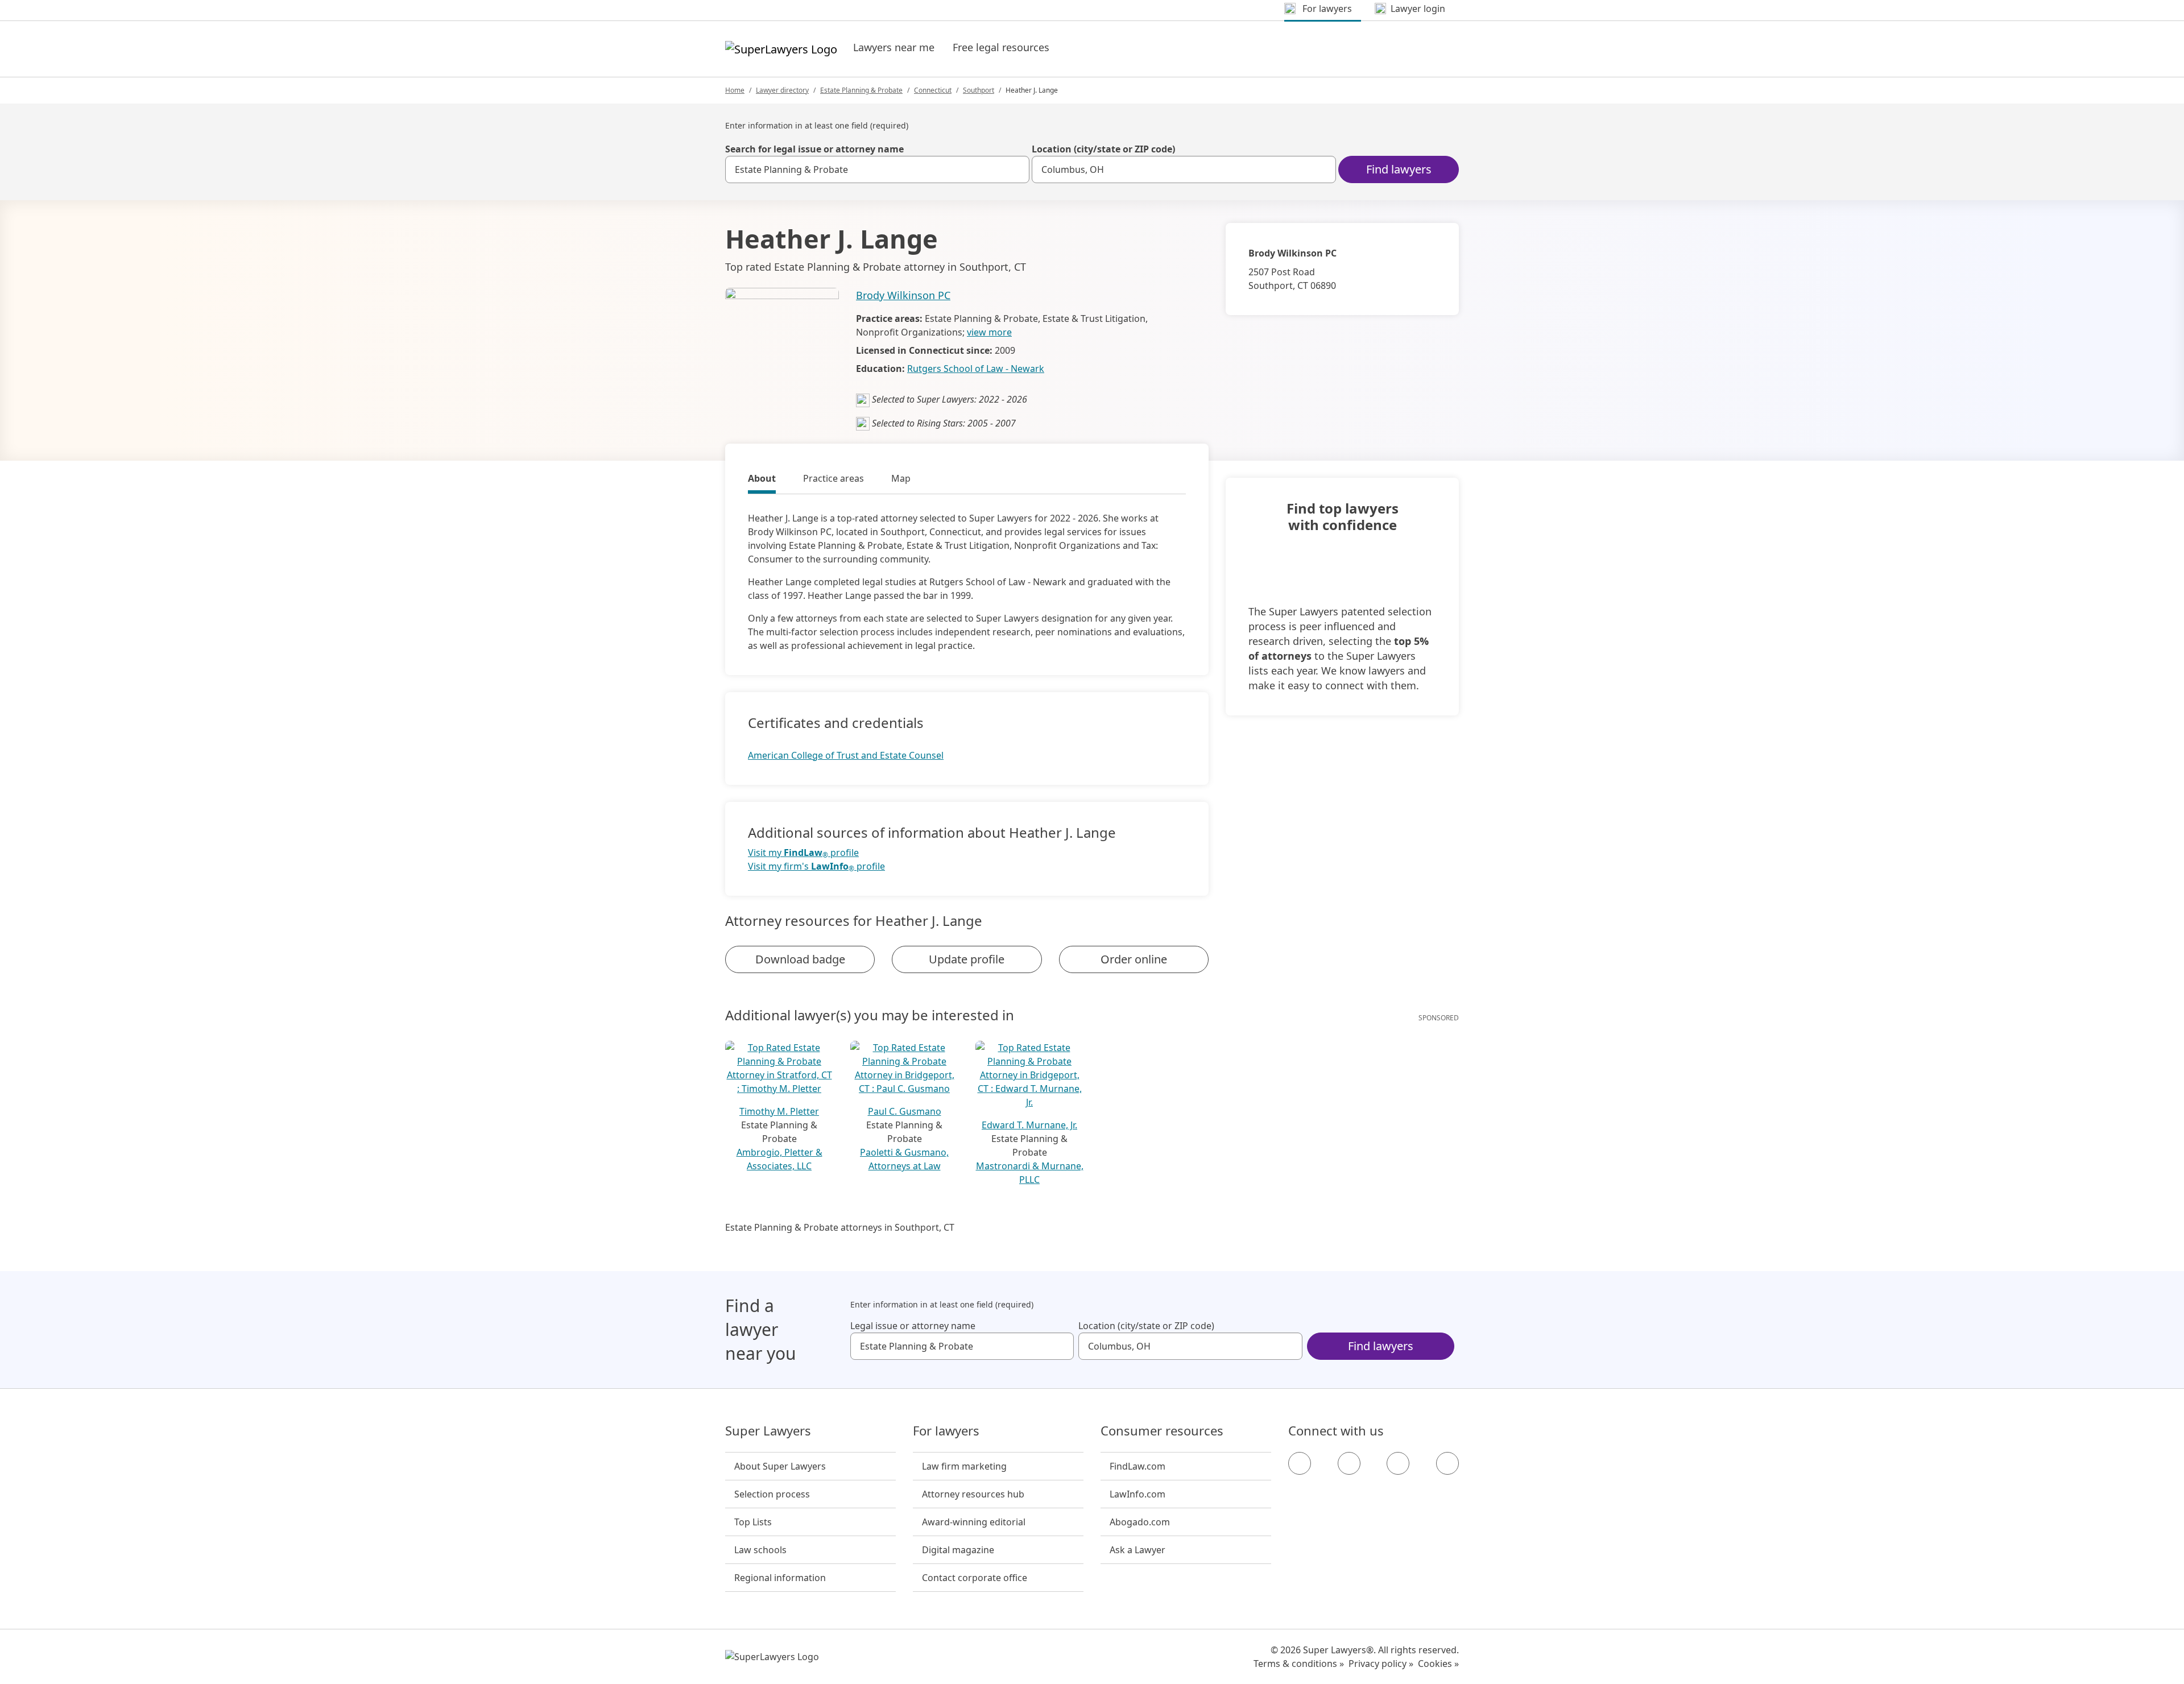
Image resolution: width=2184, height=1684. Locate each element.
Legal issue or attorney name (913, 1326)
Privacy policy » (1381, 1664)
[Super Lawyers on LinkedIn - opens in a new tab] (1447, 1463)
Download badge (800, 959)
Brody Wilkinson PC (903, 295)
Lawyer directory (782, 90)
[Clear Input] (1016, 169)
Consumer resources (1162, 1431)
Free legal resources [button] (1001, 47)
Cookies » (1438, 1664)
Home (735, 90)
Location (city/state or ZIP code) (1103, 149)
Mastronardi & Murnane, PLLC (1030, 1173)
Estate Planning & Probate (861, 90)
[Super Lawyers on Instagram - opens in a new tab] (1349, 1463)
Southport (979, 90)
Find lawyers (1399, 169)
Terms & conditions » (1299, 1664)
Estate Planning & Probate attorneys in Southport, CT (840, 1227)
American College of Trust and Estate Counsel (846, 755)
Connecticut (933, 90)
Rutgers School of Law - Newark (976, 369)
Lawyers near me (894, 47)
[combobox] (877, 169)
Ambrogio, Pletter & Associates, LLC (779, 1159)
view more (989, 332)
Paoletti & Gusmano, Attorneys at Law (904, 1159)
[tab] (762, 480)
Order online (1134, 959)
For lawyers (946, 1431)
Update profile (967, 959)
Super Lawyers (768, 1431)
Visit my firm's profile (816, 866)
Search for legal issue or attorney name (814, 149)
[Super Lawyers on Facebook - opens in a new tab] (1300, 1463)
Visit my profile (803, 853)
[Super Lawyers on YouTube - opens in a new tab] (1398, 1463)
